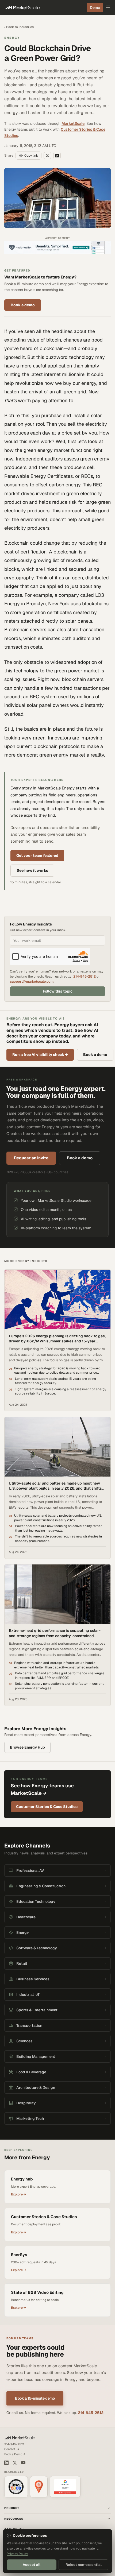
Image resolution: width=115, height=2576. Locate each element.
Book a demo (23, 305)
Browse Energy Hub (27, 1747)
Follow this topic (58, 991)
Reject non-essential (84, 2565)
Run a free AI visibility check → (40, 1055)
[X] (15, 2463)
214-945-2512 (85, 976)
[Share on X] (47, 156)
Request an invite (31, 1158)
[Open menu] (108, 7)
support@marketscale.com (32, 981)
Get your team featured (37, 855)
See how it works (32, 870)
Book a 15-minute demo (35, 2398)
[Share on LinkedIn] (57, 156)
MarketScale (73, 123)
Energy (12, 38)
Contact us (12, 2449)
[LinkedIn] (6, 2463)
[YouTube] (23, 2463)
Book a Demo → (15, 2454)
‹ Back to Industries (19, 27)
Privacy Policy (17, 2554)
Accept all (32, 2565)
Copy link (31, 156)
